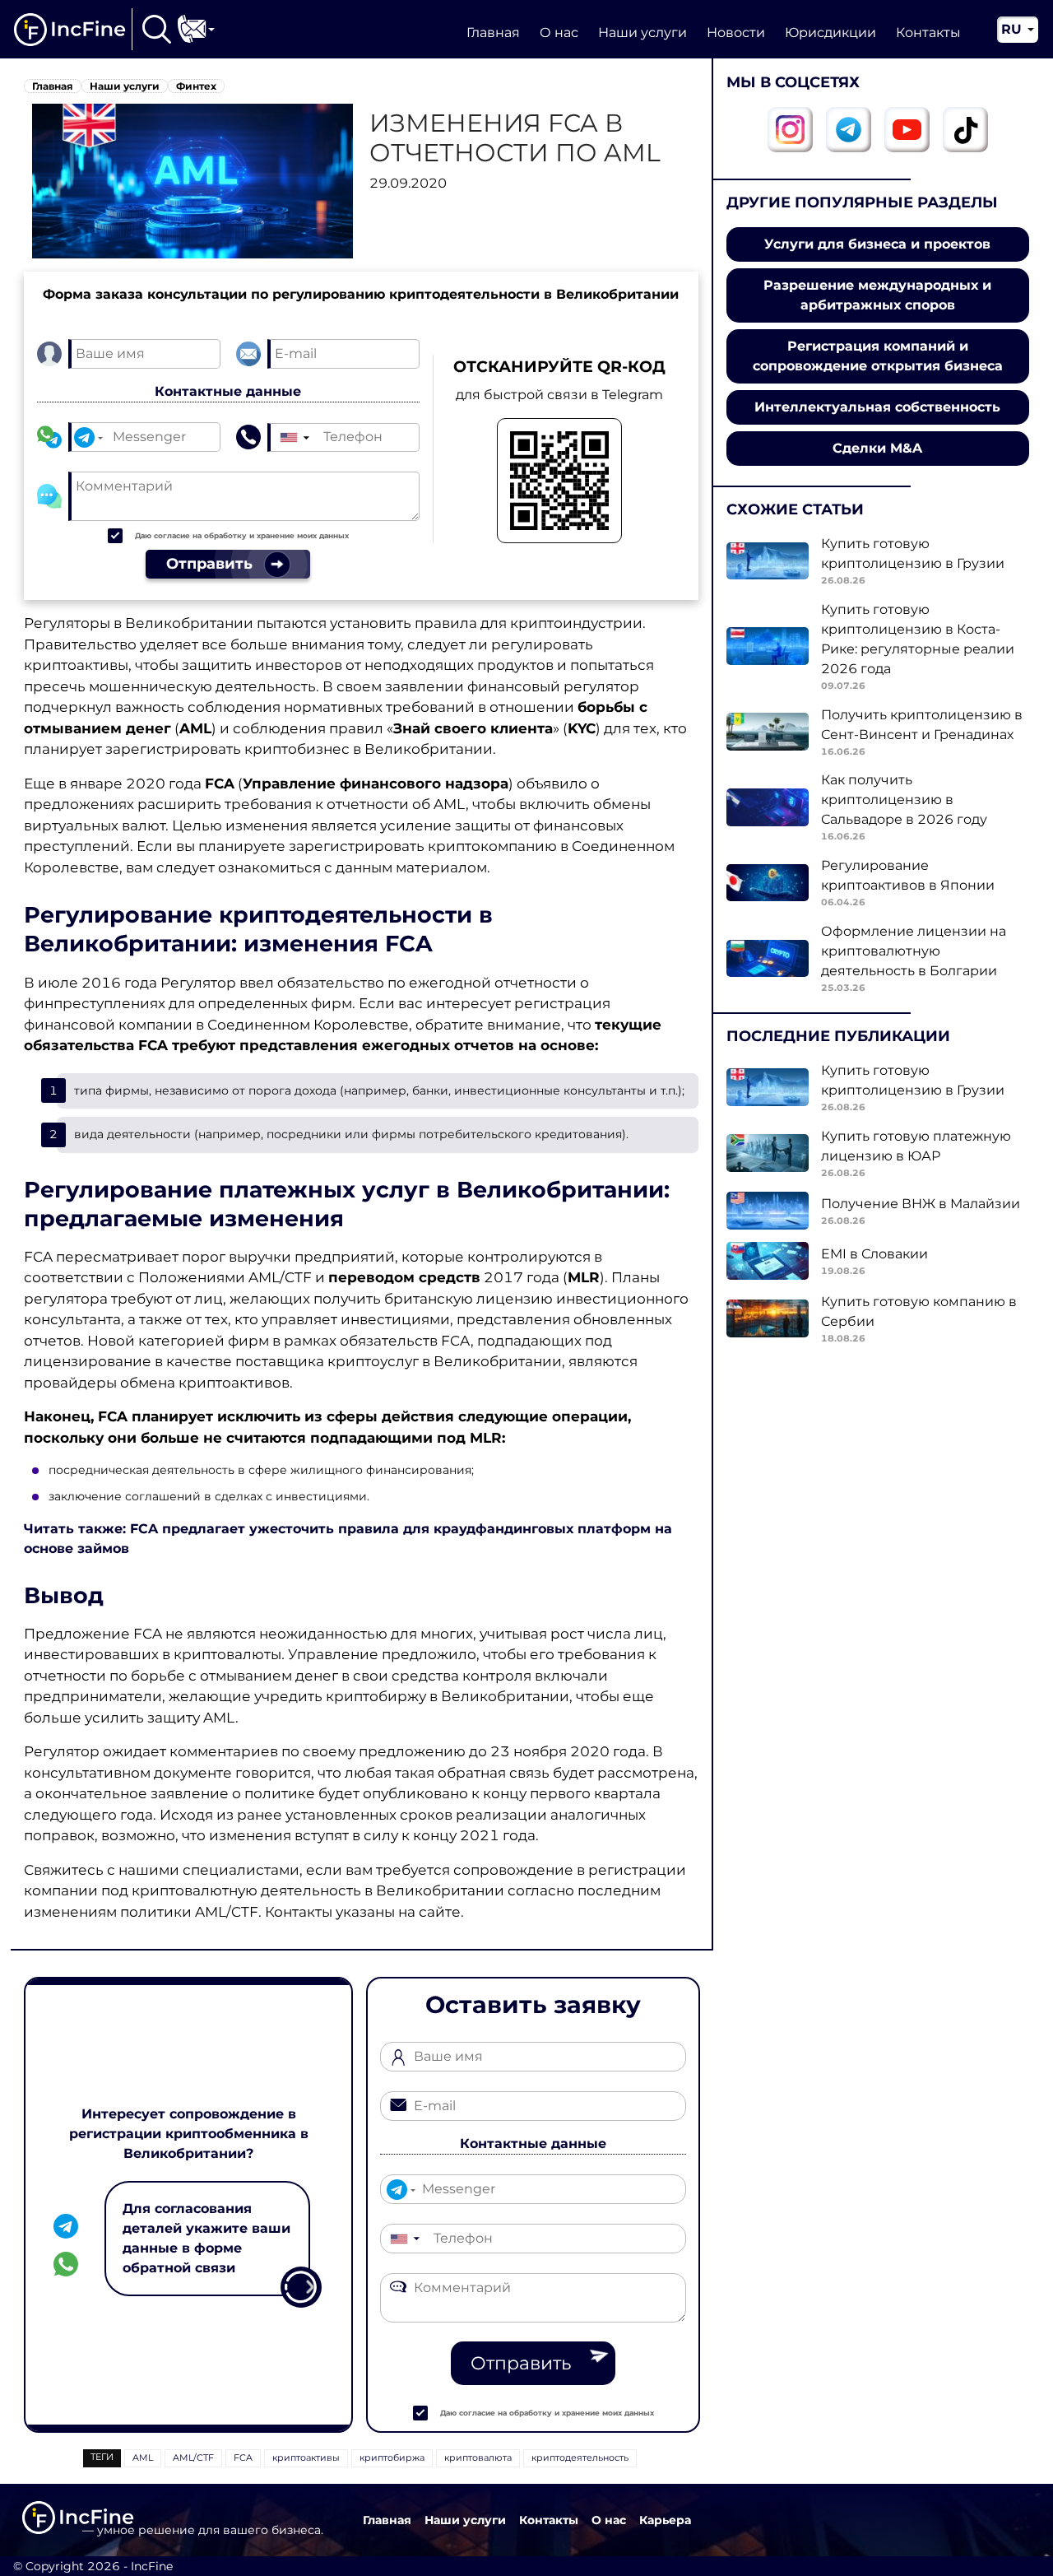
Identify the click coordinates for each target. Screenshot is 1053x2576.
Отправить (521, 2363)
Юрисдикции (830, 33)
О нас (559, 33)
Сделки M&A (877, 448)
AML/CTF (193, 2457)
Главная (493, 33)
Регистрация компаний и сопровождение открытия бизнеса (878, 356)
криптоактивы (306, 2457)
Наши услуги (642, 33)
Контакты (928, 33)
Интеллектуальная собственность (877, 407)
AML (143, 2457)
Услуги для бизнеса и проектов (877, 244)
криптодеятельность (580, 2457)
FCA (243, 2457)
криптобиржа (392, 2457)
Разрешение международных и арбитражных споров (877, 295)
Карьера (665, 2520)
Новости (736, 33)
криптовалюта (478, 2457)
